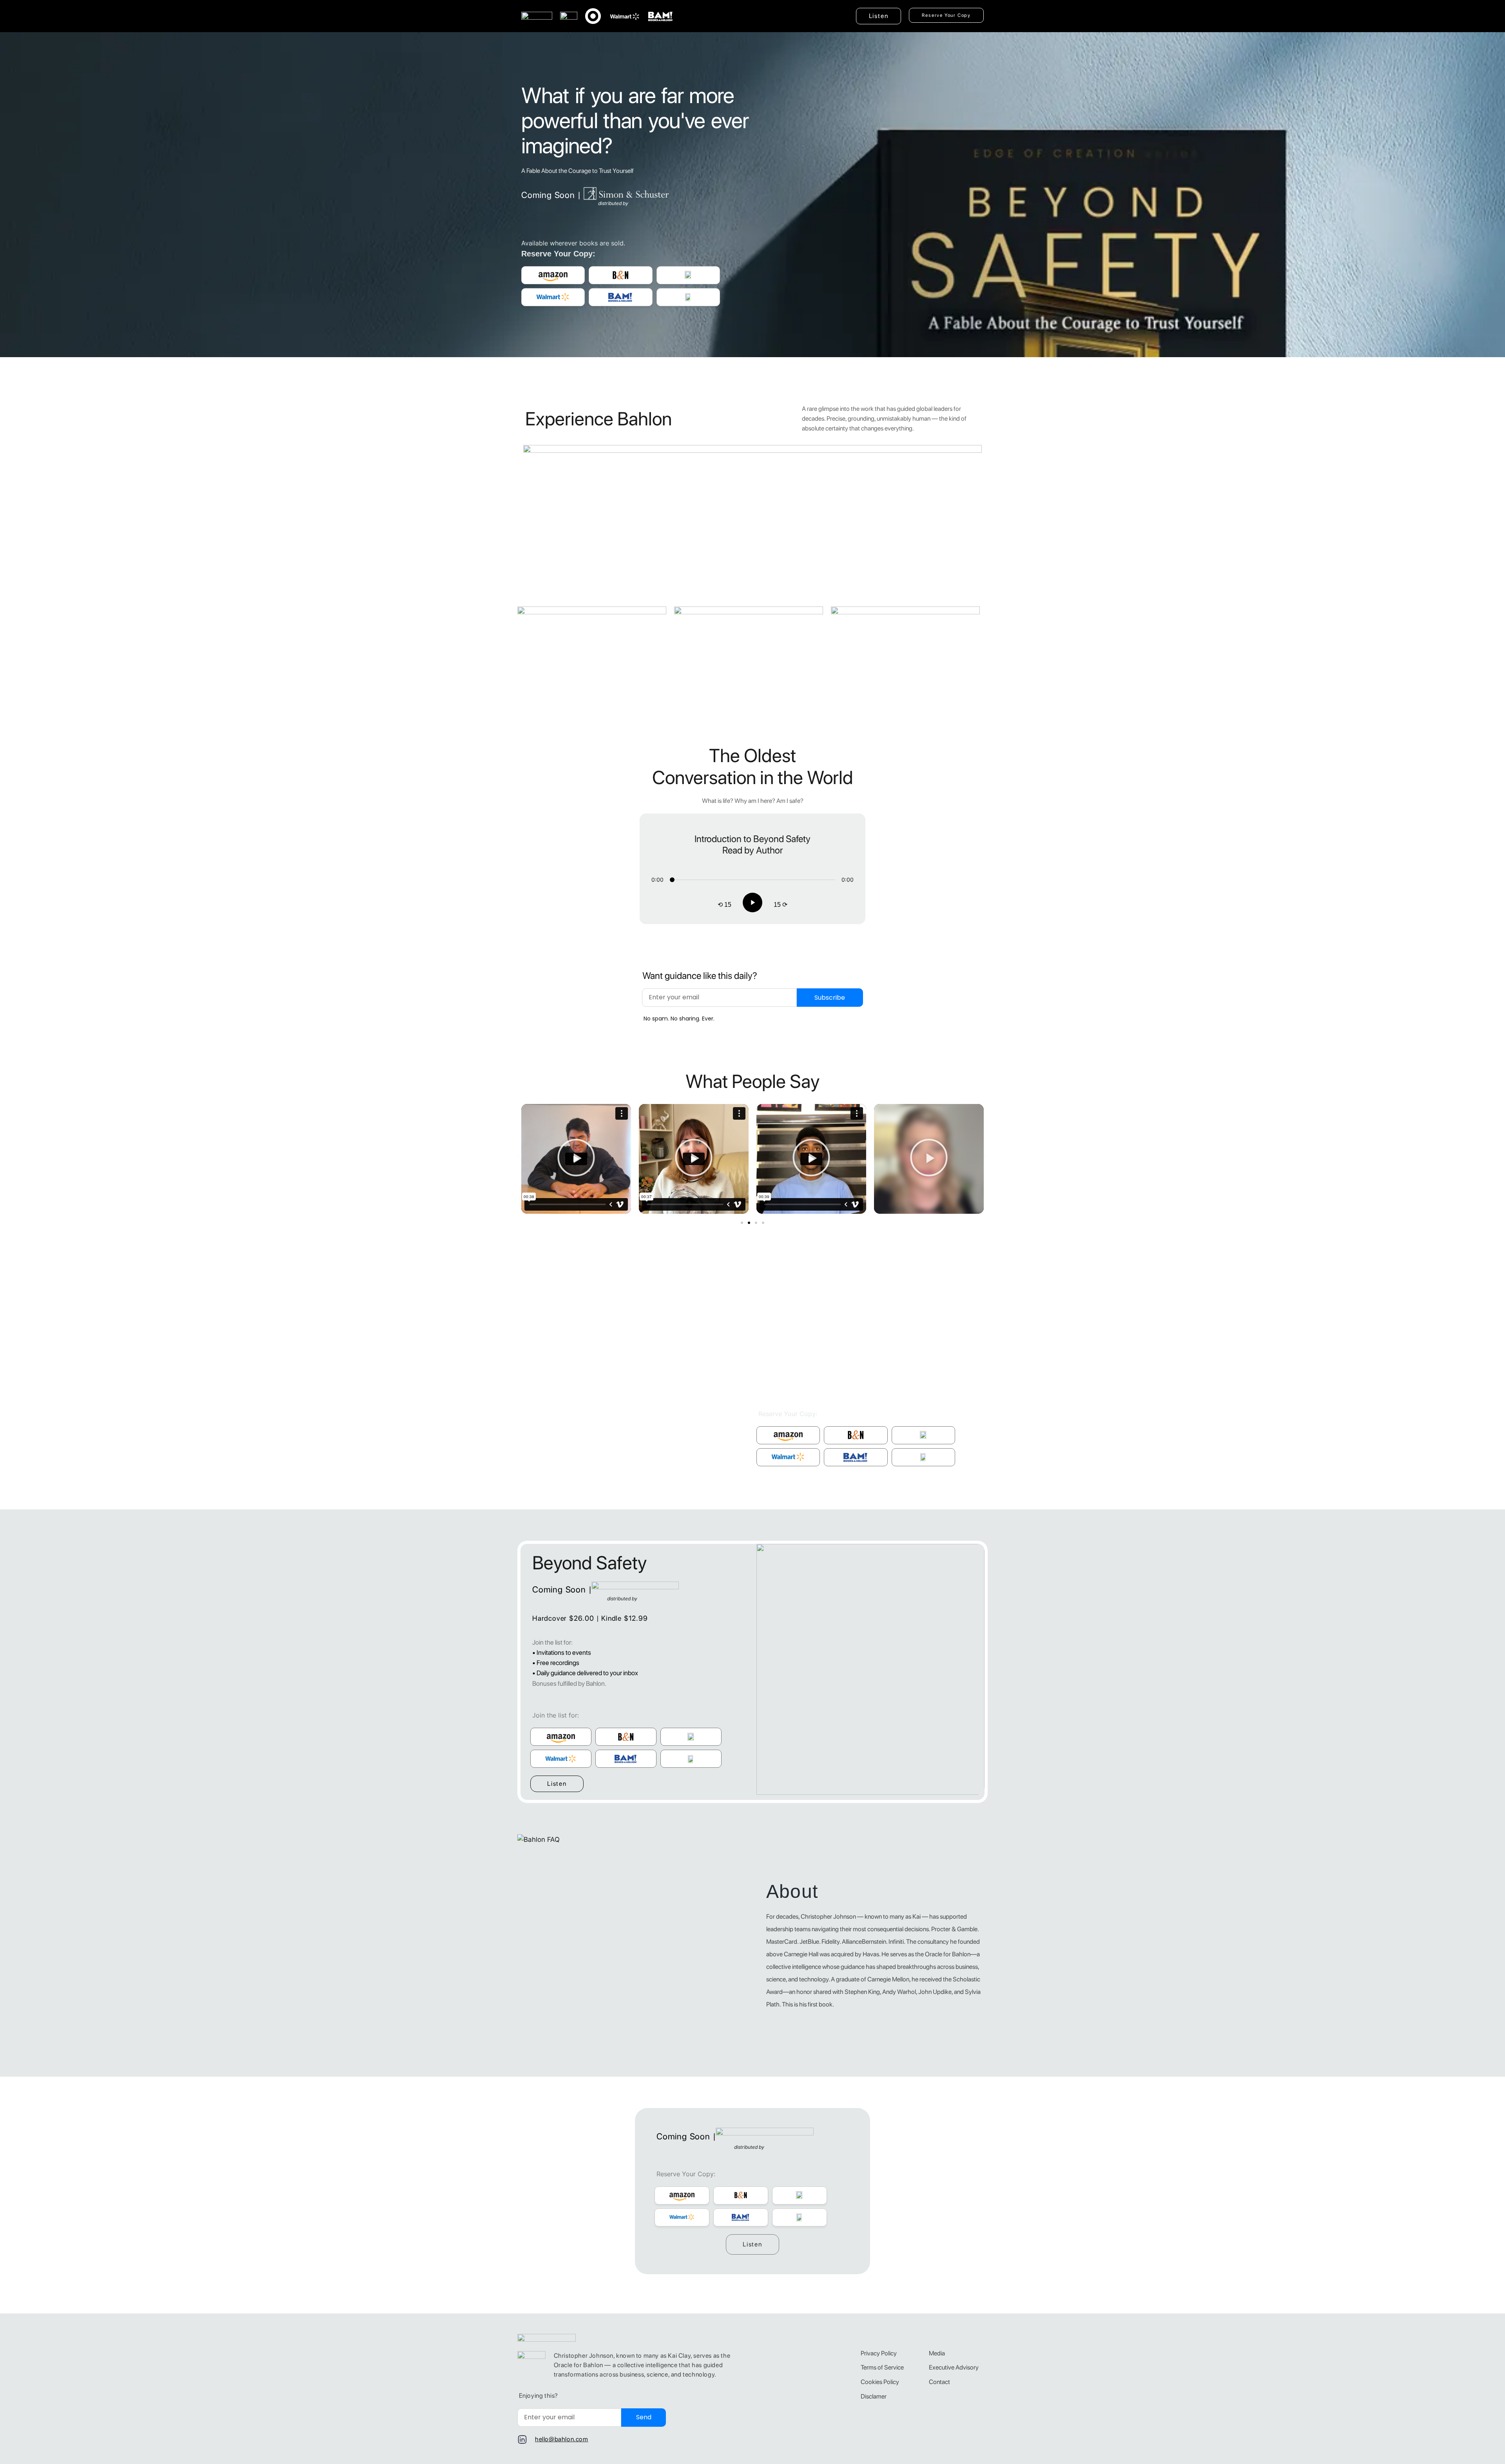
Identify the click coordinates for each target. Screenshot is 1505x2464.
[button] (576, 1159)
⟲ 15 (724, 905)
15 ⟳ (781, 905)
